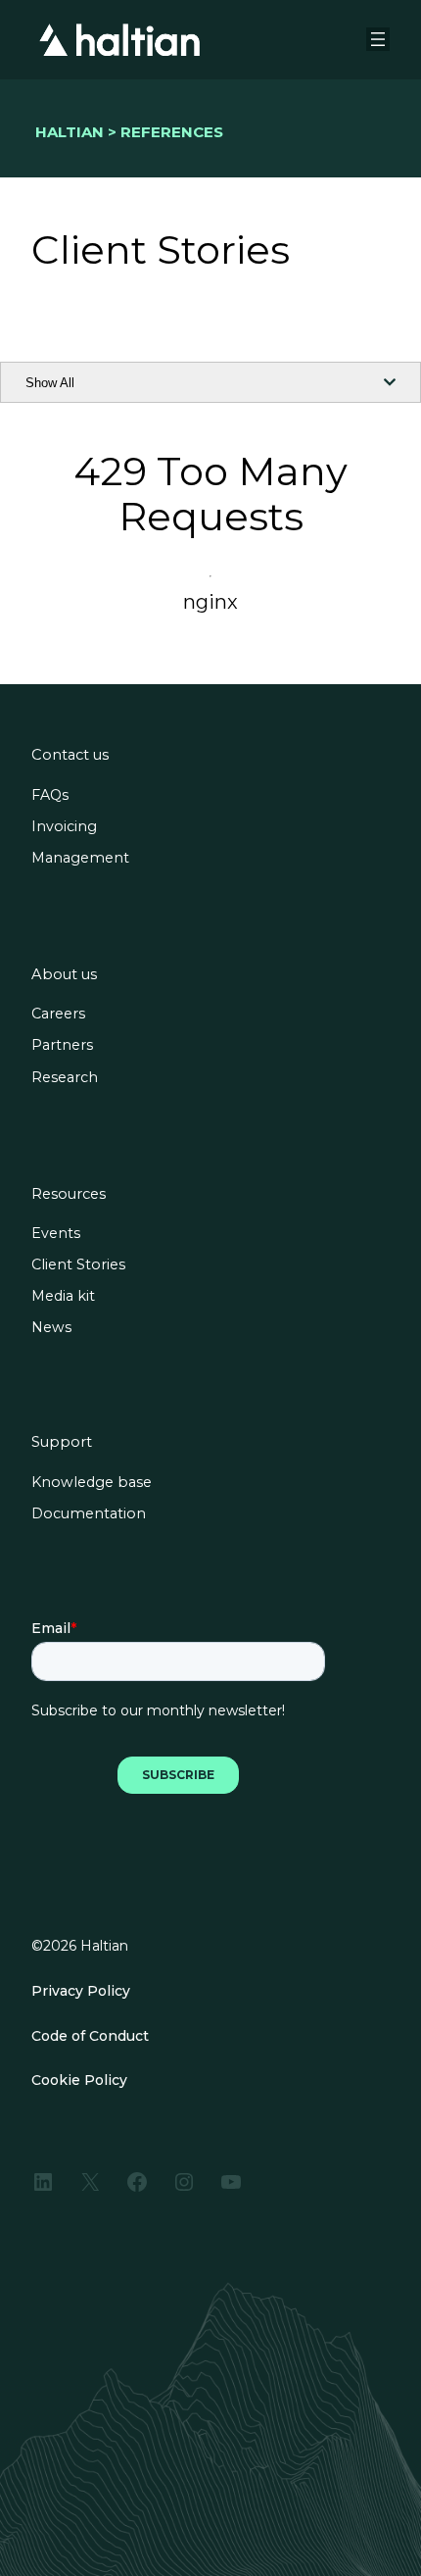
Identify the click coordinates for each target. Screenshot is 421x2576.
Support (62, 1442)
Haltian (70, 132)
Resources (69, 1194)
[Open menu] (378, 39)
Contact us (70, 755)
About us (64, 975)
